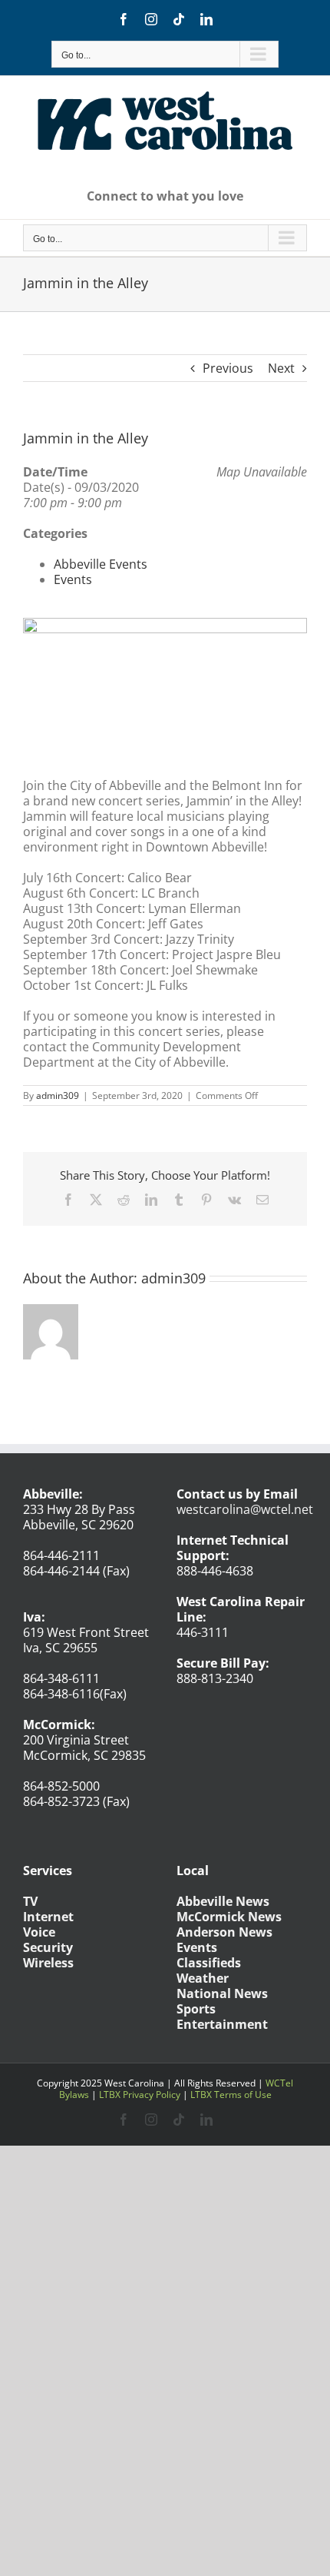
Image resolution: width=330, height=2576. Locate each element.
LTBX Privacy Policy (140, 2095)
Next (281, 368)
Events (73, 579)
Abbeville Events (101, 564)
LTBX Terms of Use (231, 2095)
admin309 (58, 1095)
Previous (228, 368)
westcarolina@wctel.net (245, 1509)
